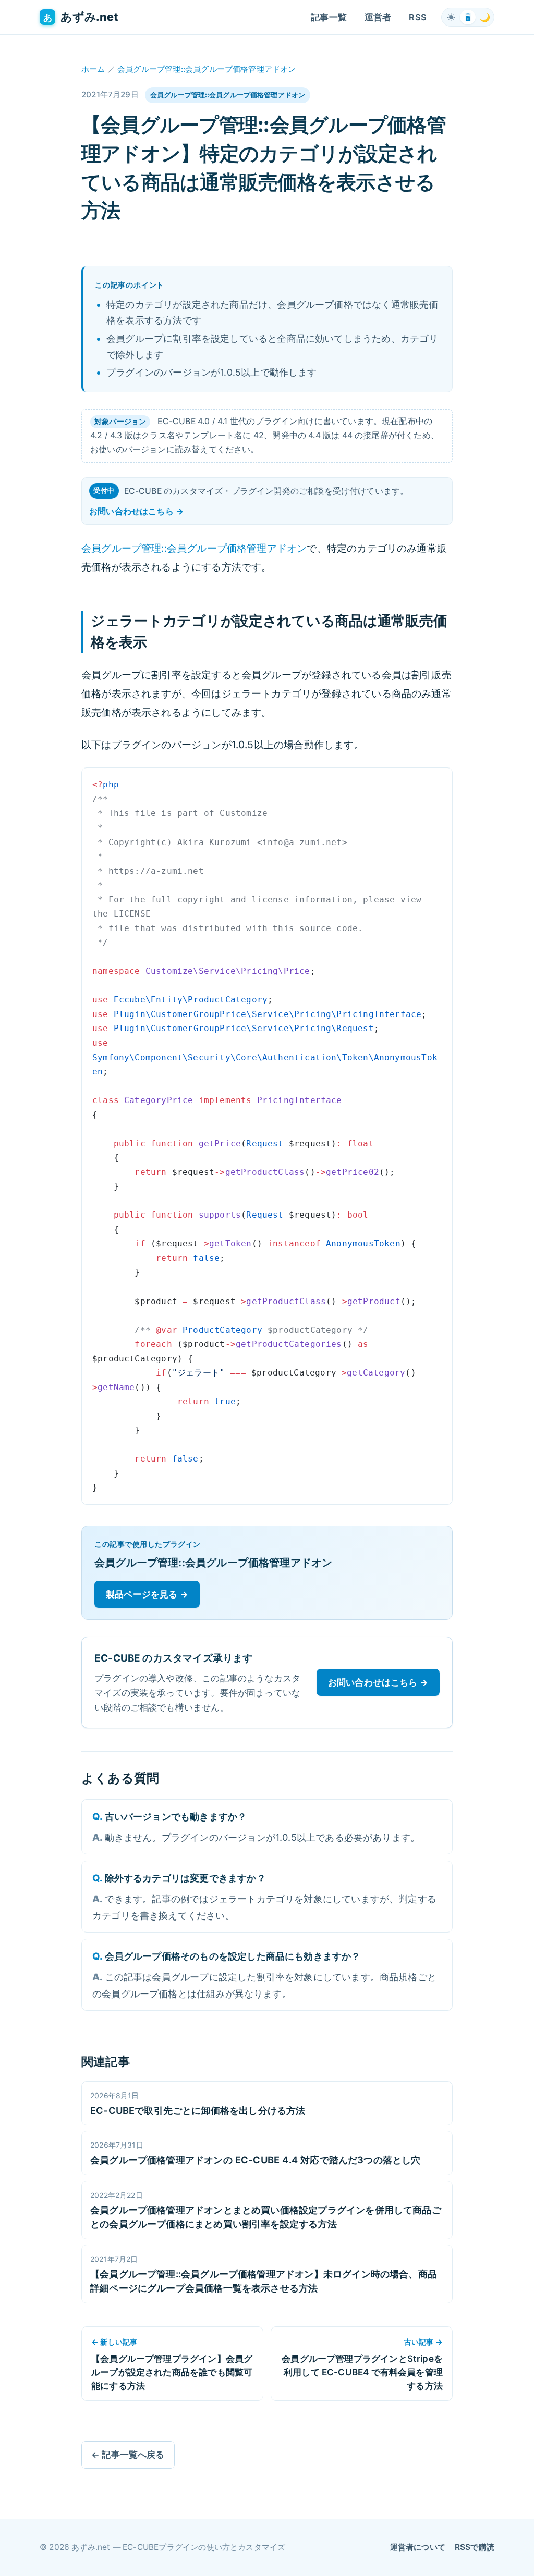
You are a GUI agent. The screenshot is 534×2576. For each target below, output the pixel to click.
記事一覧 (329, 17)
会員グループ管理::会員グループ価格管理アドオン (207, 69)
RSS (418, 17)
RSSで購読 (475, 2547)
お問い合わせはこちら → (136, 511)
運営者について (418, 2547)
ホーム (93, 69)
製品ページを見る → (147, 1594)
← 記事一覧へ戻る (128, 2455)
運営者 (378, 17)
